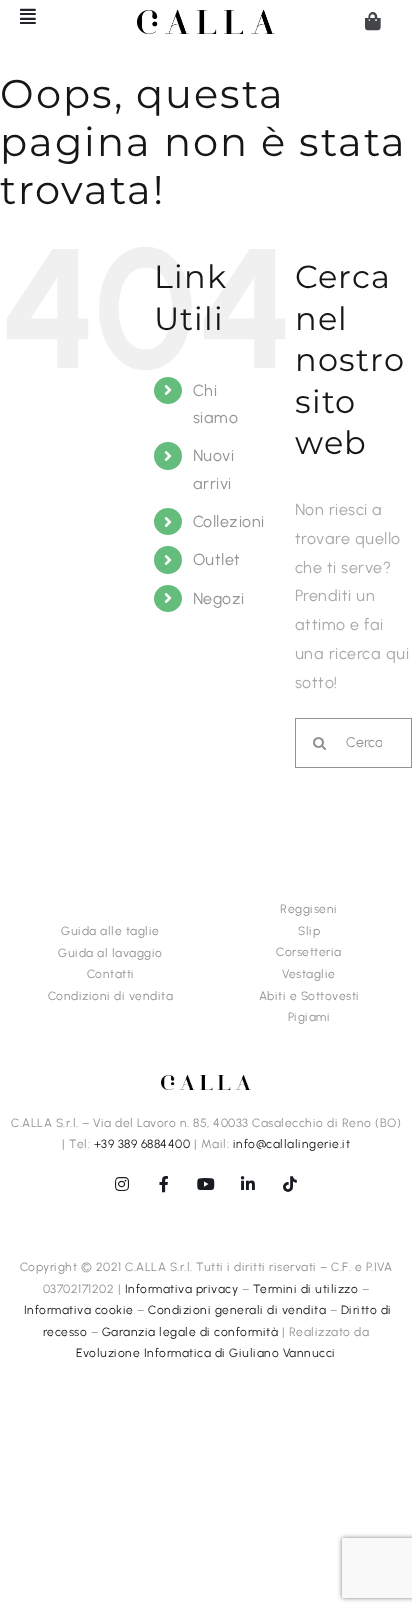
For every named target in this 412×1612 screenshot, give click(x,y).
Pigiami (309, 1017)
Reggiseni (309, 909)
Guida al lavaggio (110, 953)
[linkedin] (248, 1184)
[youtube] (206, 1184)
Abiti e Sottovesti (309, 996)
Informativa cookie (79, 1310)
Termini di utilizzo (306, 1289)
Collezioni (229, 521)
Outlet (217, 559)
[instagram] (122, 1184)
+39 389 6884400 (142, 1144)
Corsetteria (309, 952)
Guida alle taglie (110, 931)
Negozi (219, 598)
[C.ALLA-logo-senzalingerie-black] (205, 17)
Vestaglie (309, 974)
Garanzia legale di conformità (190, 1332)
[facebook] (164, 1184)
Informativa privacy (182, 1289)
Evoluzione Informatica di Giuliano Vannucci (206, 1353)
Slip (309, 931)
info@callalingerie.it (292, 1144)
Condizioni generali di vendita (237, 1310)
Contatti (111, 974)
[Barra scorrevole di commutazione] (19, 16)
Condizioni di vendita (111, 996)
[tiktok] (290, 1184)
